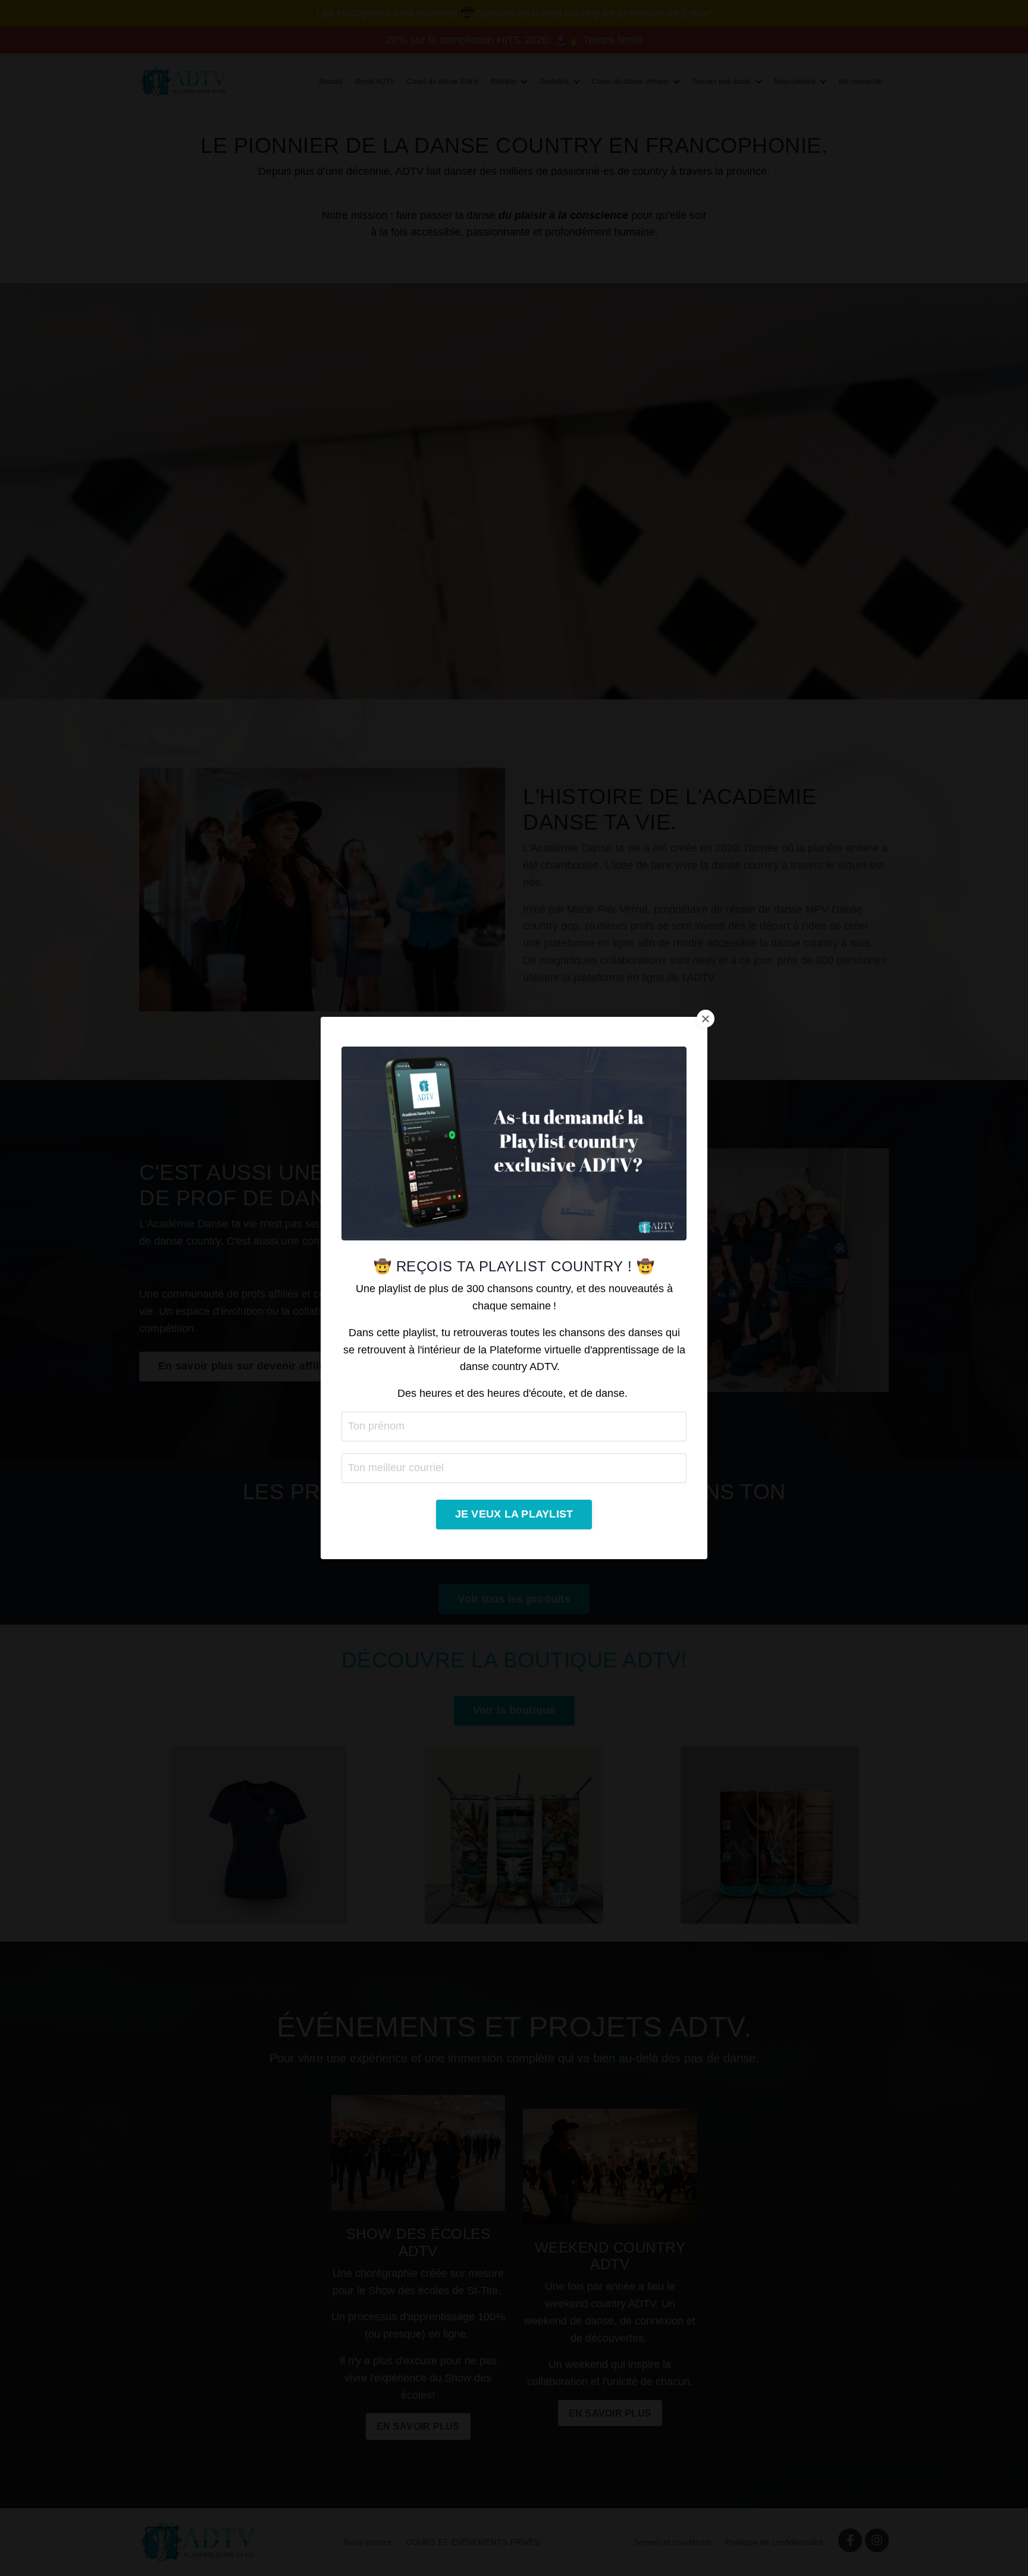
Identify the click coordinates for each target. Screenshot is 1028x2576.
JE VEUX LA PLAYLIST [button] (514, 1514)
